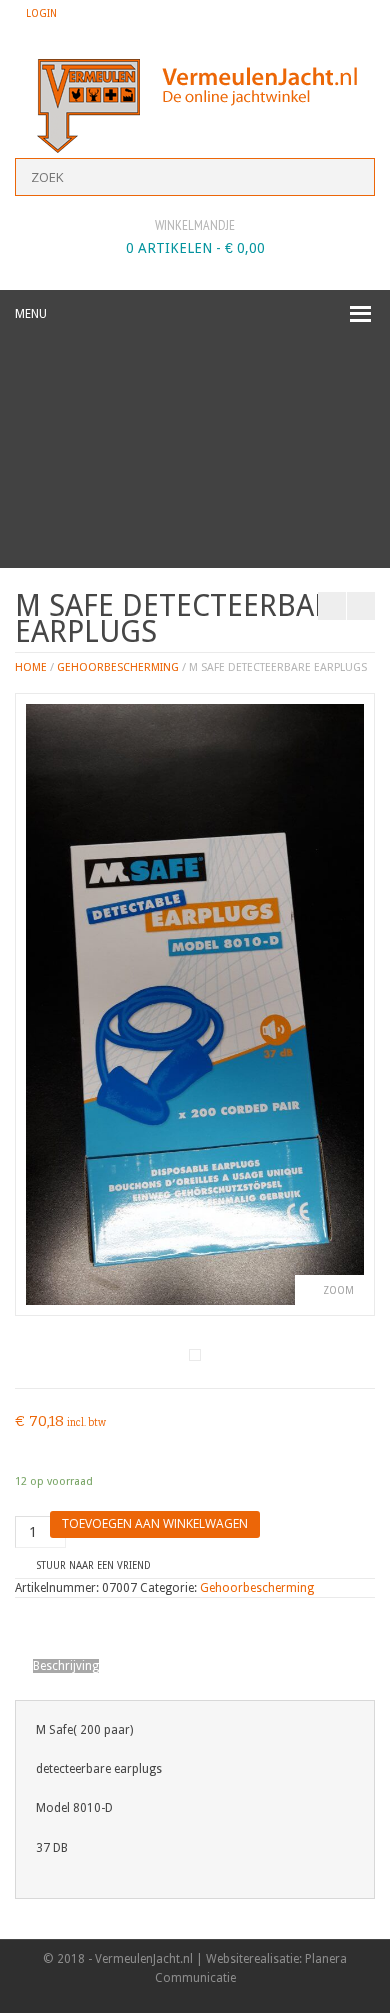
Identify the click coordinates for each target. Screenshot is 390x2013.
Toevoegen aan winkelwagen (155, 1523)
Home (31, 667)
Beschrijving (66, 1666)
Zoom (338, 1290)
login (41, 13)
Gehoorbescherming (118, 667)
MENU (31, 314)
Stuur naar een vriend (94, 1565)
